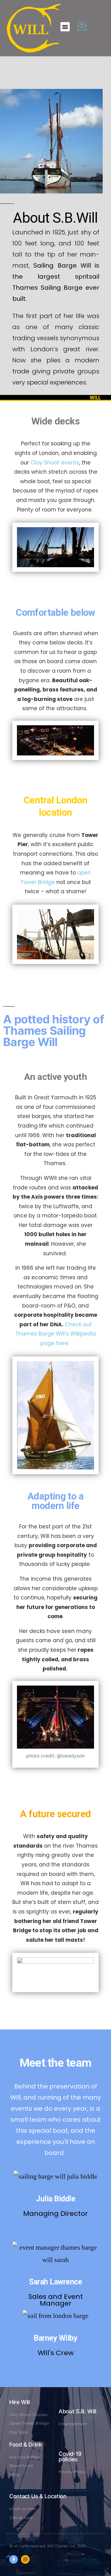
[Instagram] (25, 2559)
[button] (65, 27)
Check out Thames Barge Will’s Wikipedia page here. (55, 1334)
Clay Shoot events (55, 463)
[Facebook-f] (14, 2559)
